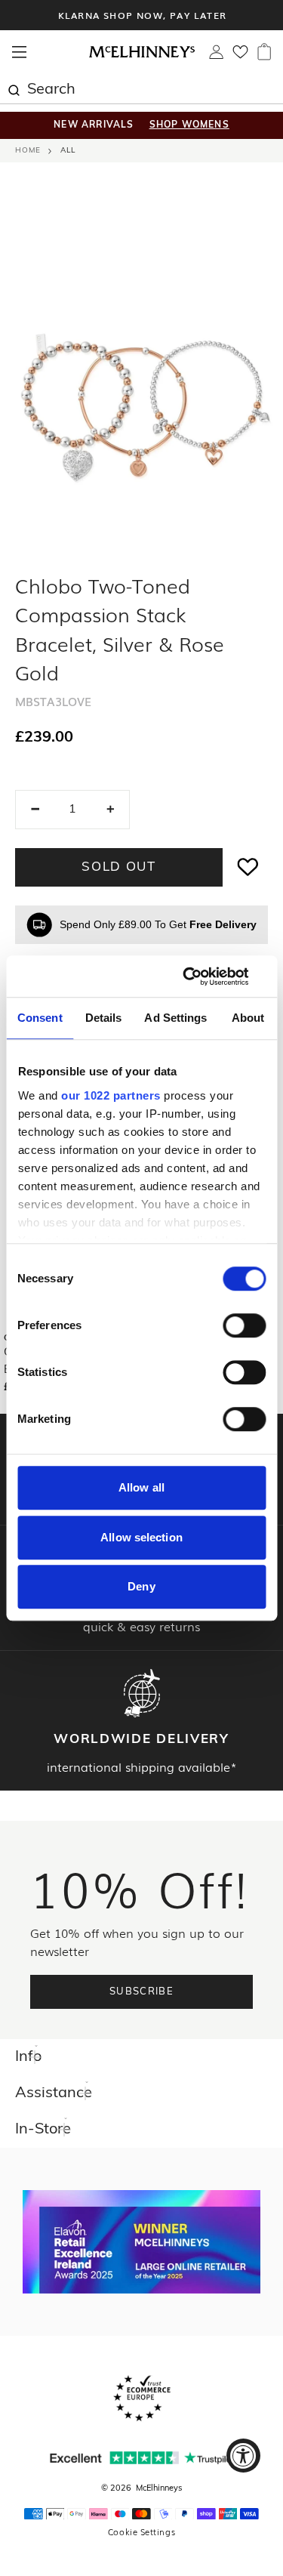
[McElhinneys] (142, 55)
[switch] (244, 1325)
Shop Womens (189, 125)
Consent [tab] (40, 1018)
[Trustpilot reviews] (142, 2458)
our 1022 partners (111, 1095)
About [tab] (248, 1018)
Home (28, 151)
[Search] (14, 88)
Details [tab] (104, 1018)
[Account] (216, 56)
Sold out (119, 867)
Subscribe (141, 1992)
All (68, 151)
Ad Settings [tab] (175, 1018)
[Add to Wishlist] (248, 867)
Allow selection (141, 1537)
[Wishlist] (240, 57)
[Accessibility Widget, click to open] (243, 2456)
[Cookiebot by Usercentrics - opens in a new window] (201, 976)
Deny (141, 1586)
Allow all (141, 1487)
